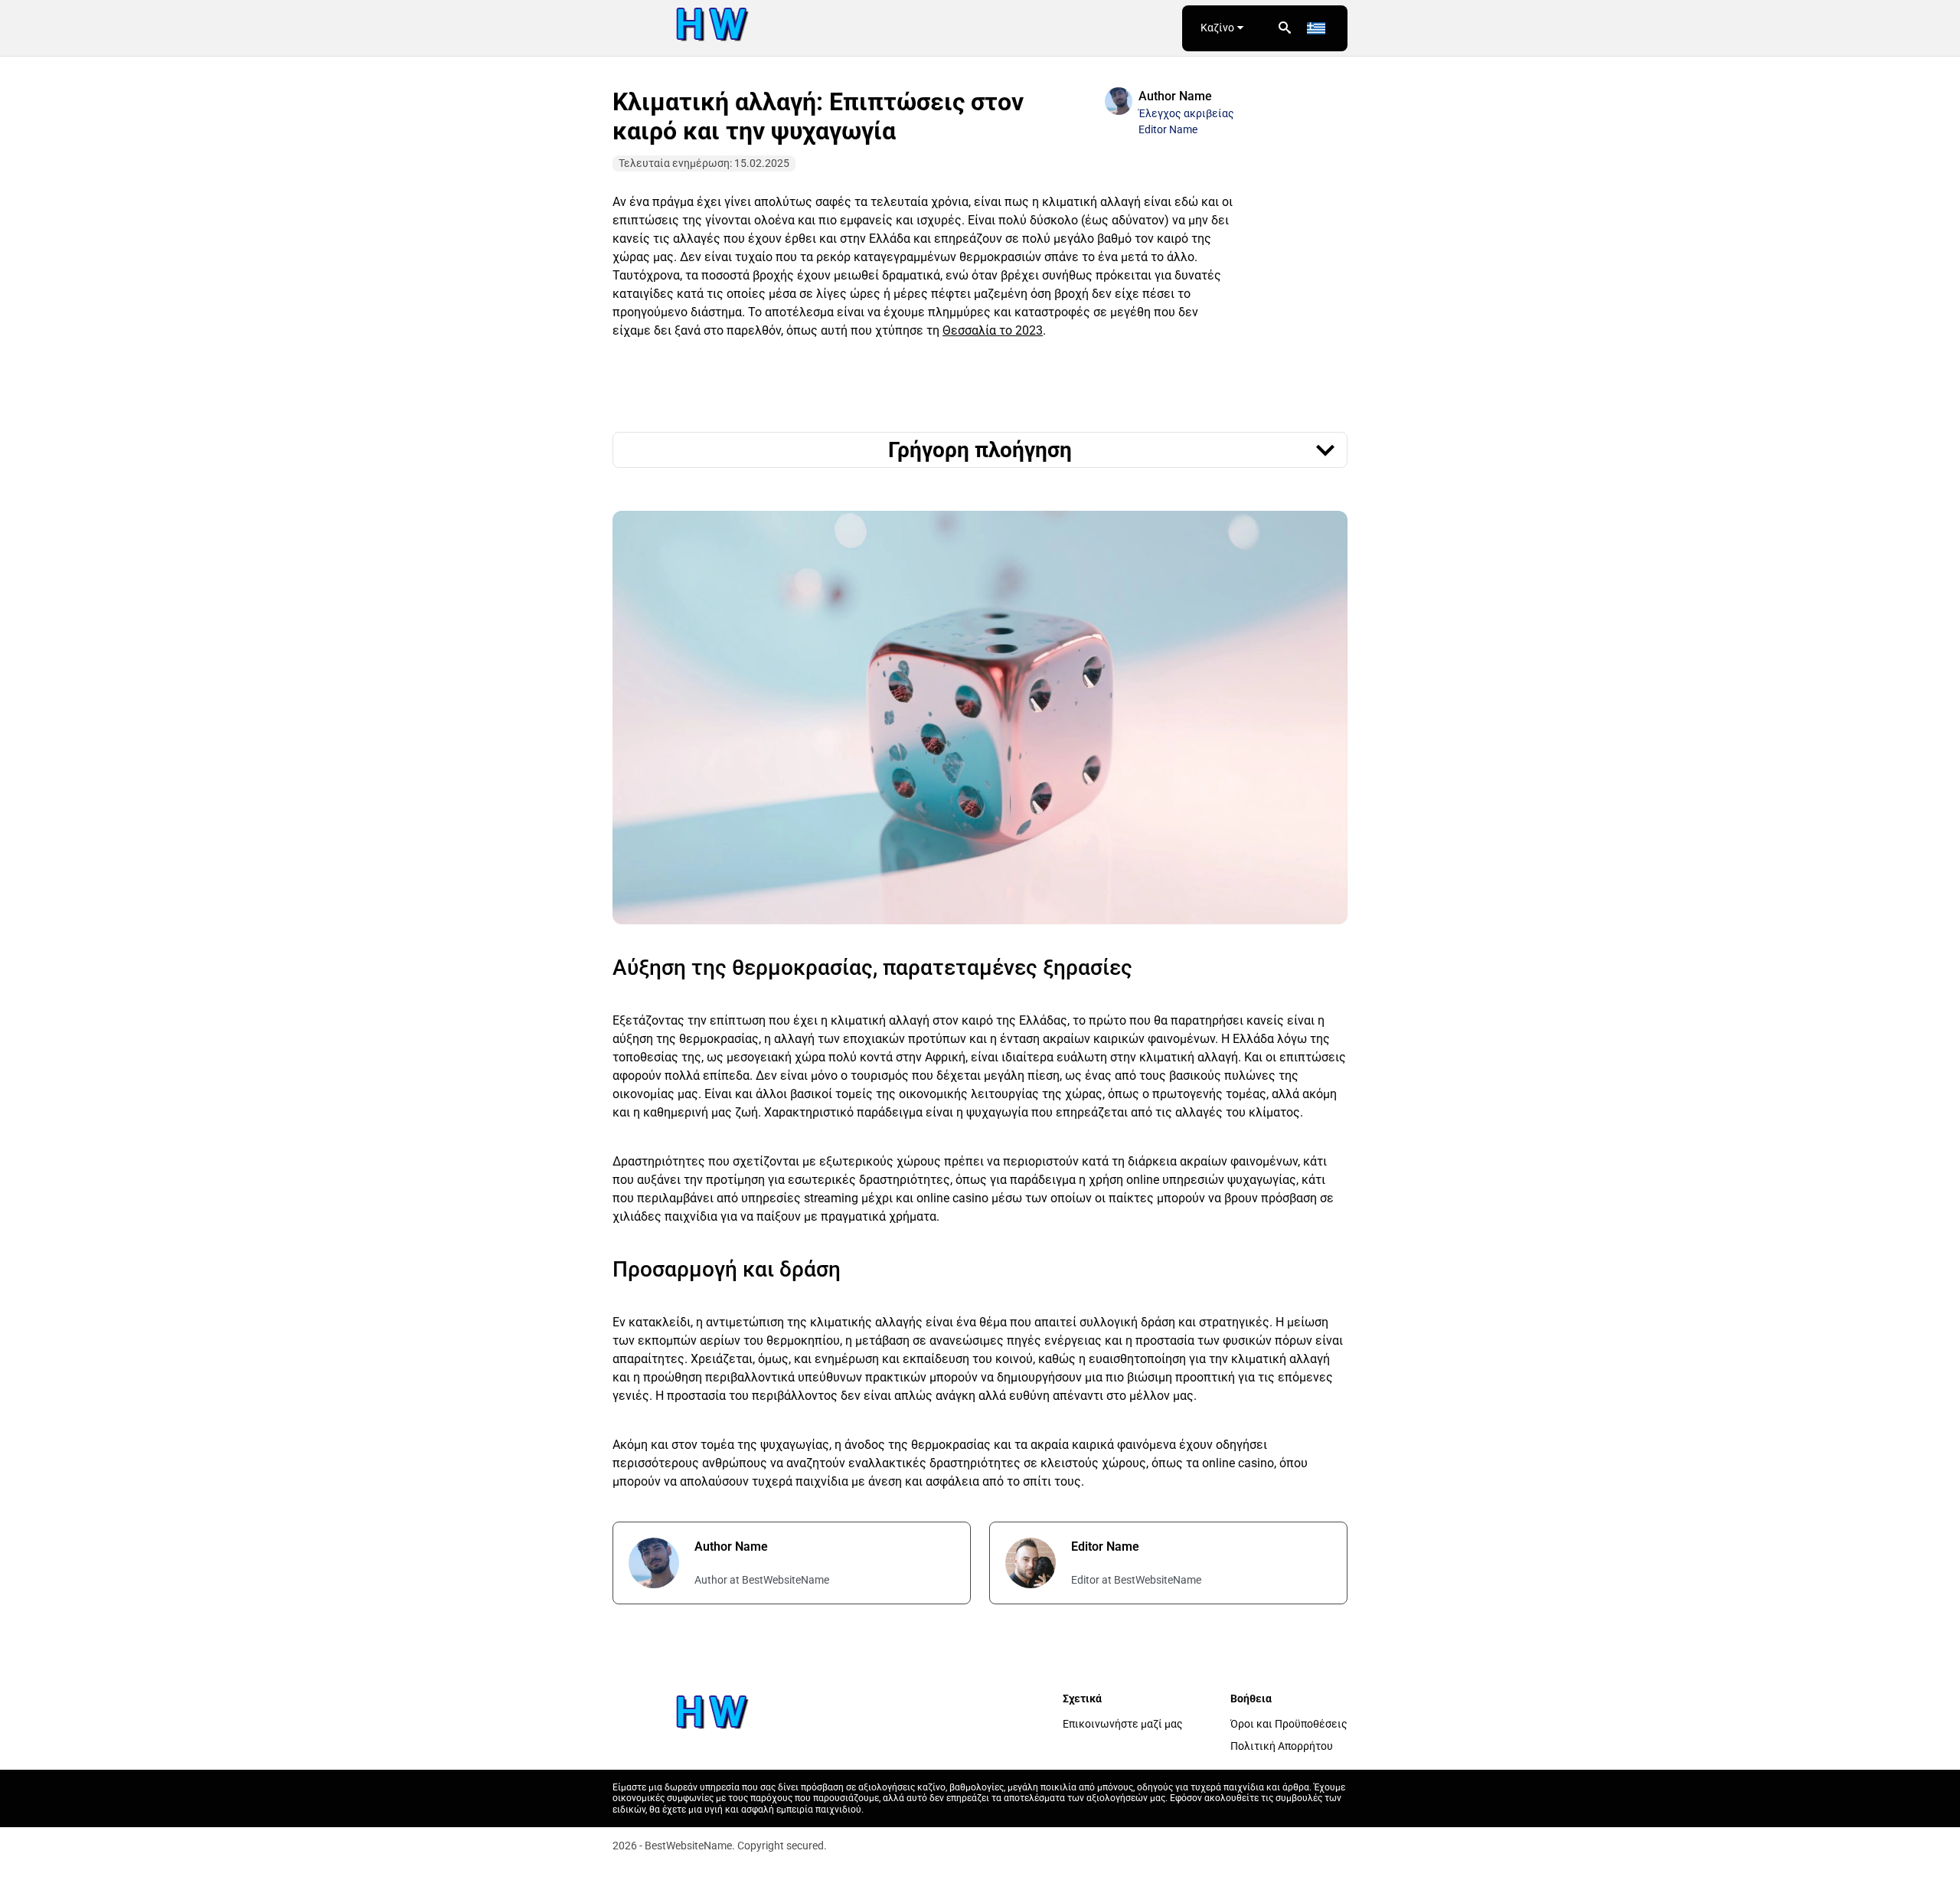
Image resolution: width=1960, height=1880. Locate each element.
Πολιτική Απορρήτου (1282, 1746)
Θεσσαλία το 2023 (993, 330)
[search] (1285, 28)
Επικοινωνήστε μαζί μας (1123, 1724)
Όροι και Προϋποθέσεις (1289, 1724)
